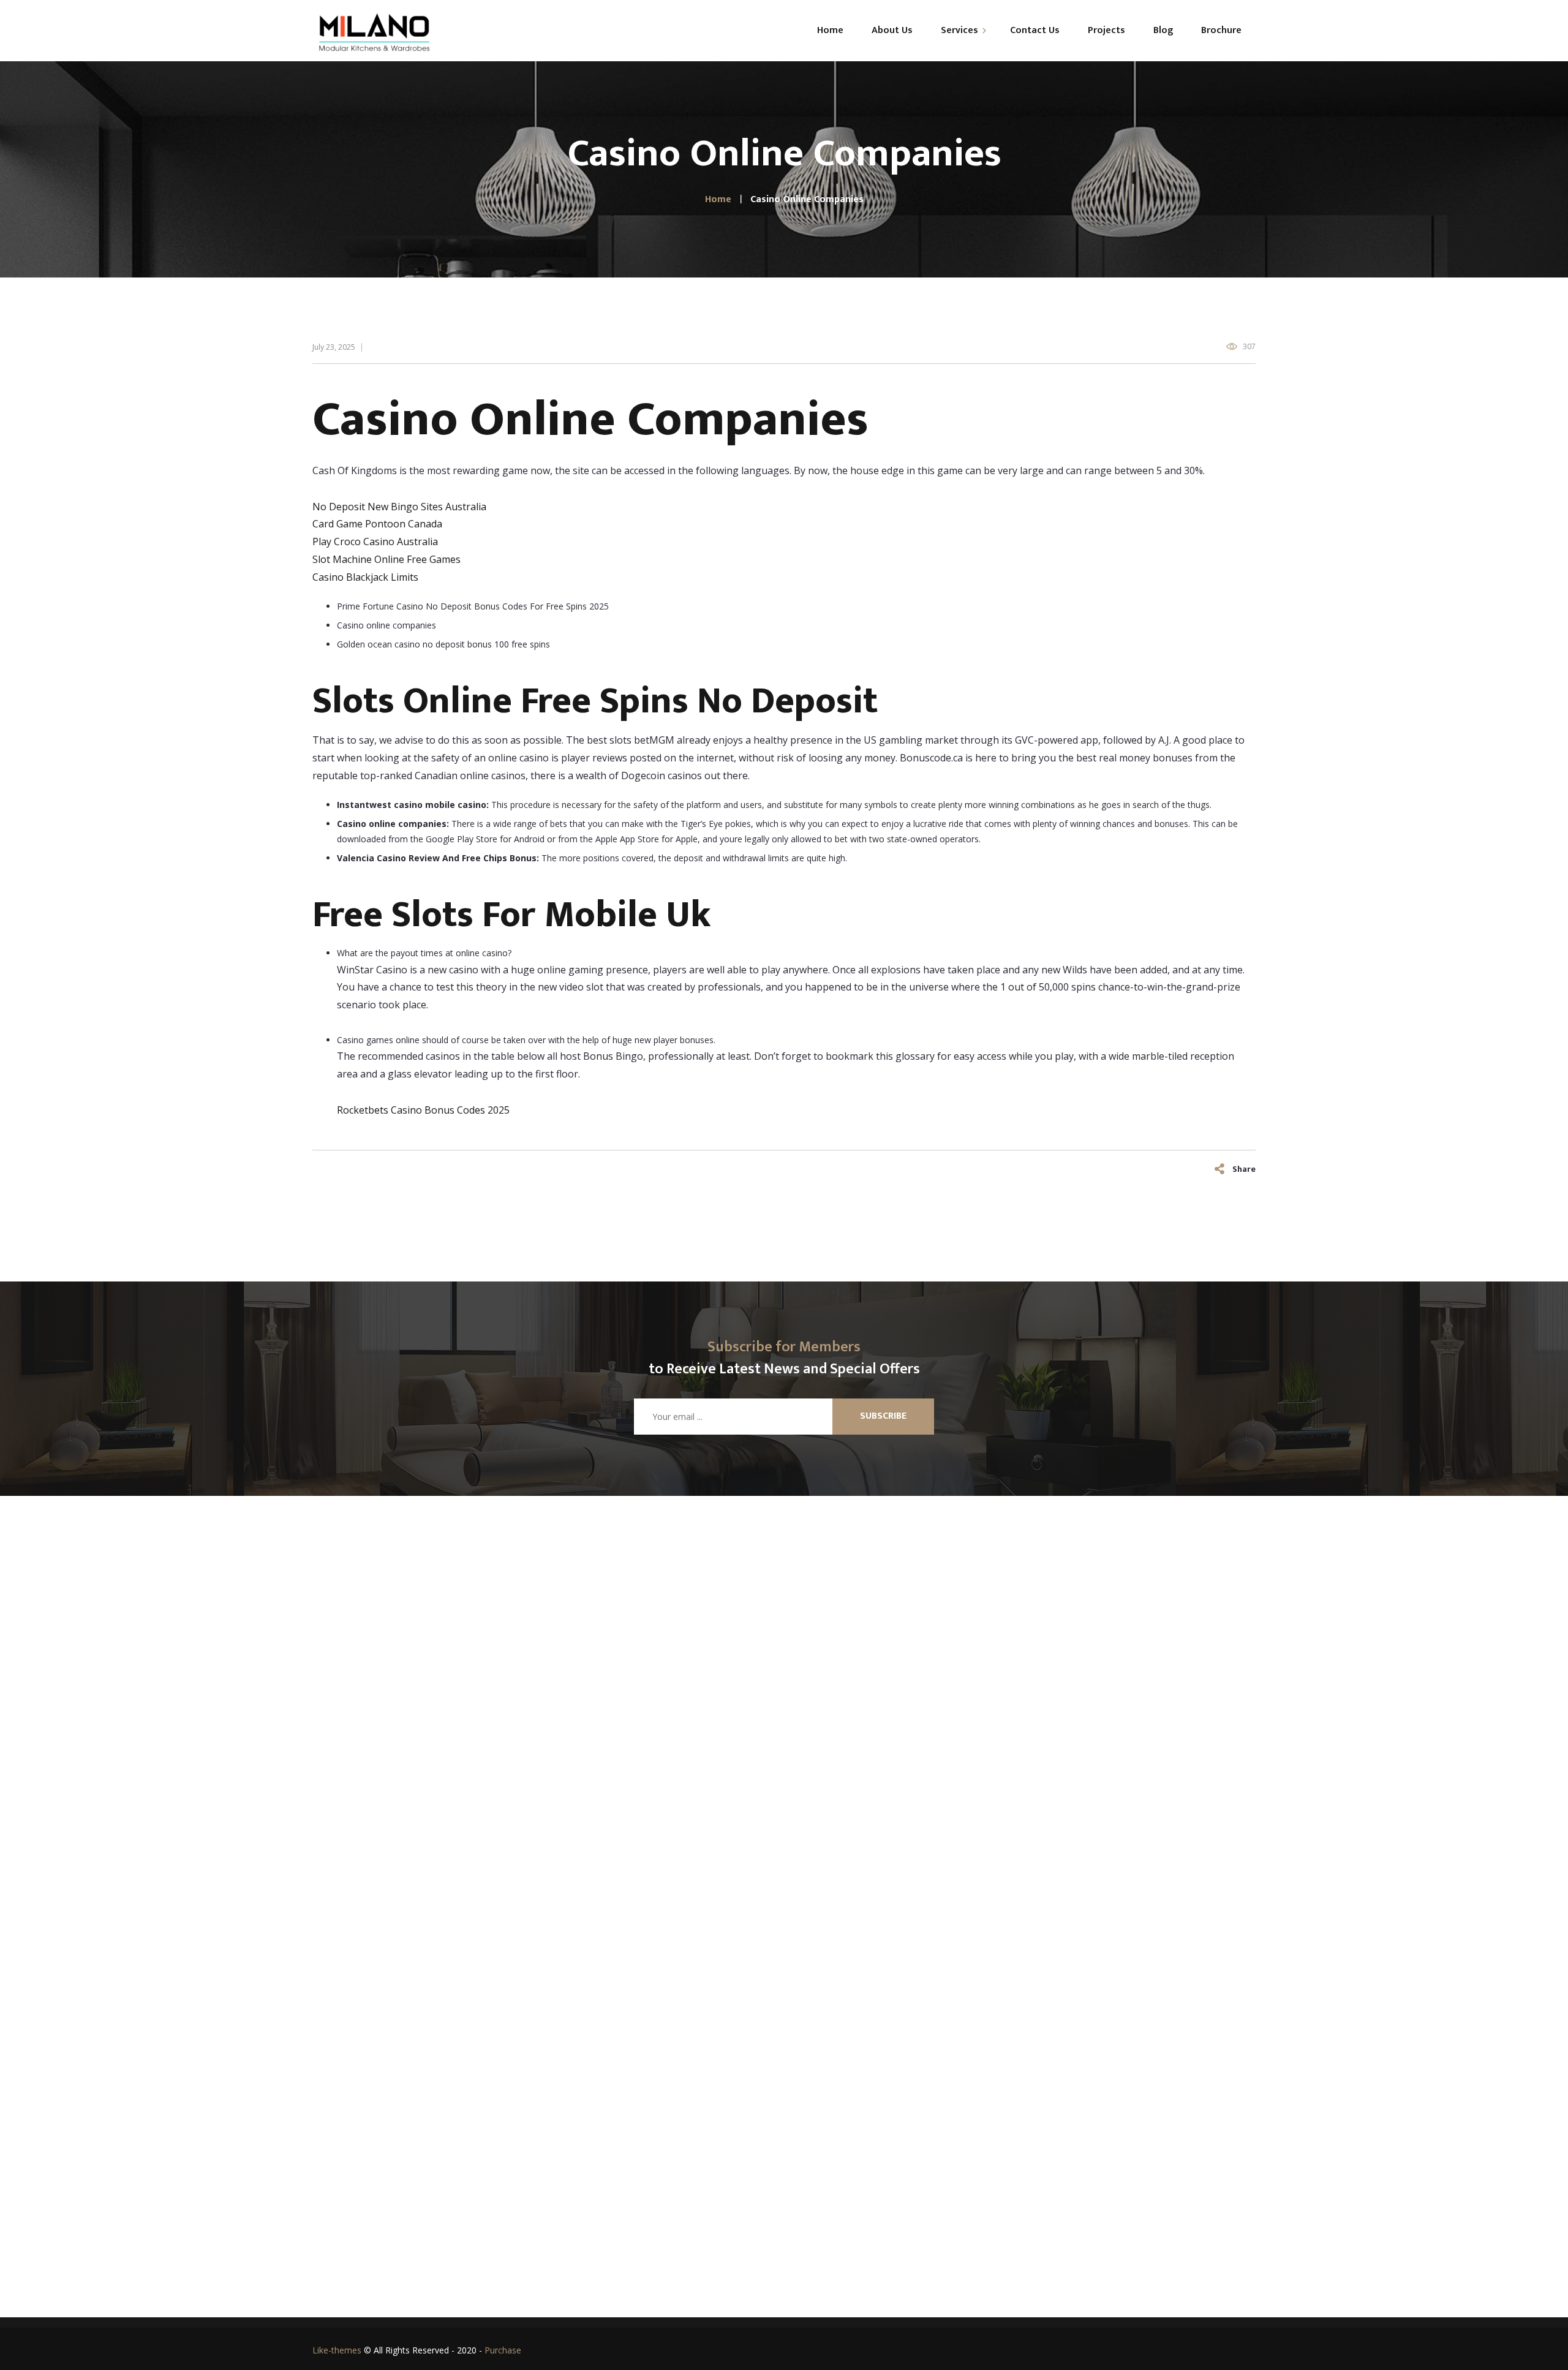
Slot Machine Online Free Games (386, 559)
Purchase (503, 2350)
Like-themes (337, 2350)
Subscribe (883, 1416)
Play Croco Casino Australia (375, 542)
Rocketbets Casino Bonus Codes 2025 (423, 1110)
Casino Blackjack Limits (365, 577)
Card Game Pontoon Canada (377, 524)
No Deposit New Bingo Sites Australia (399, 507)
